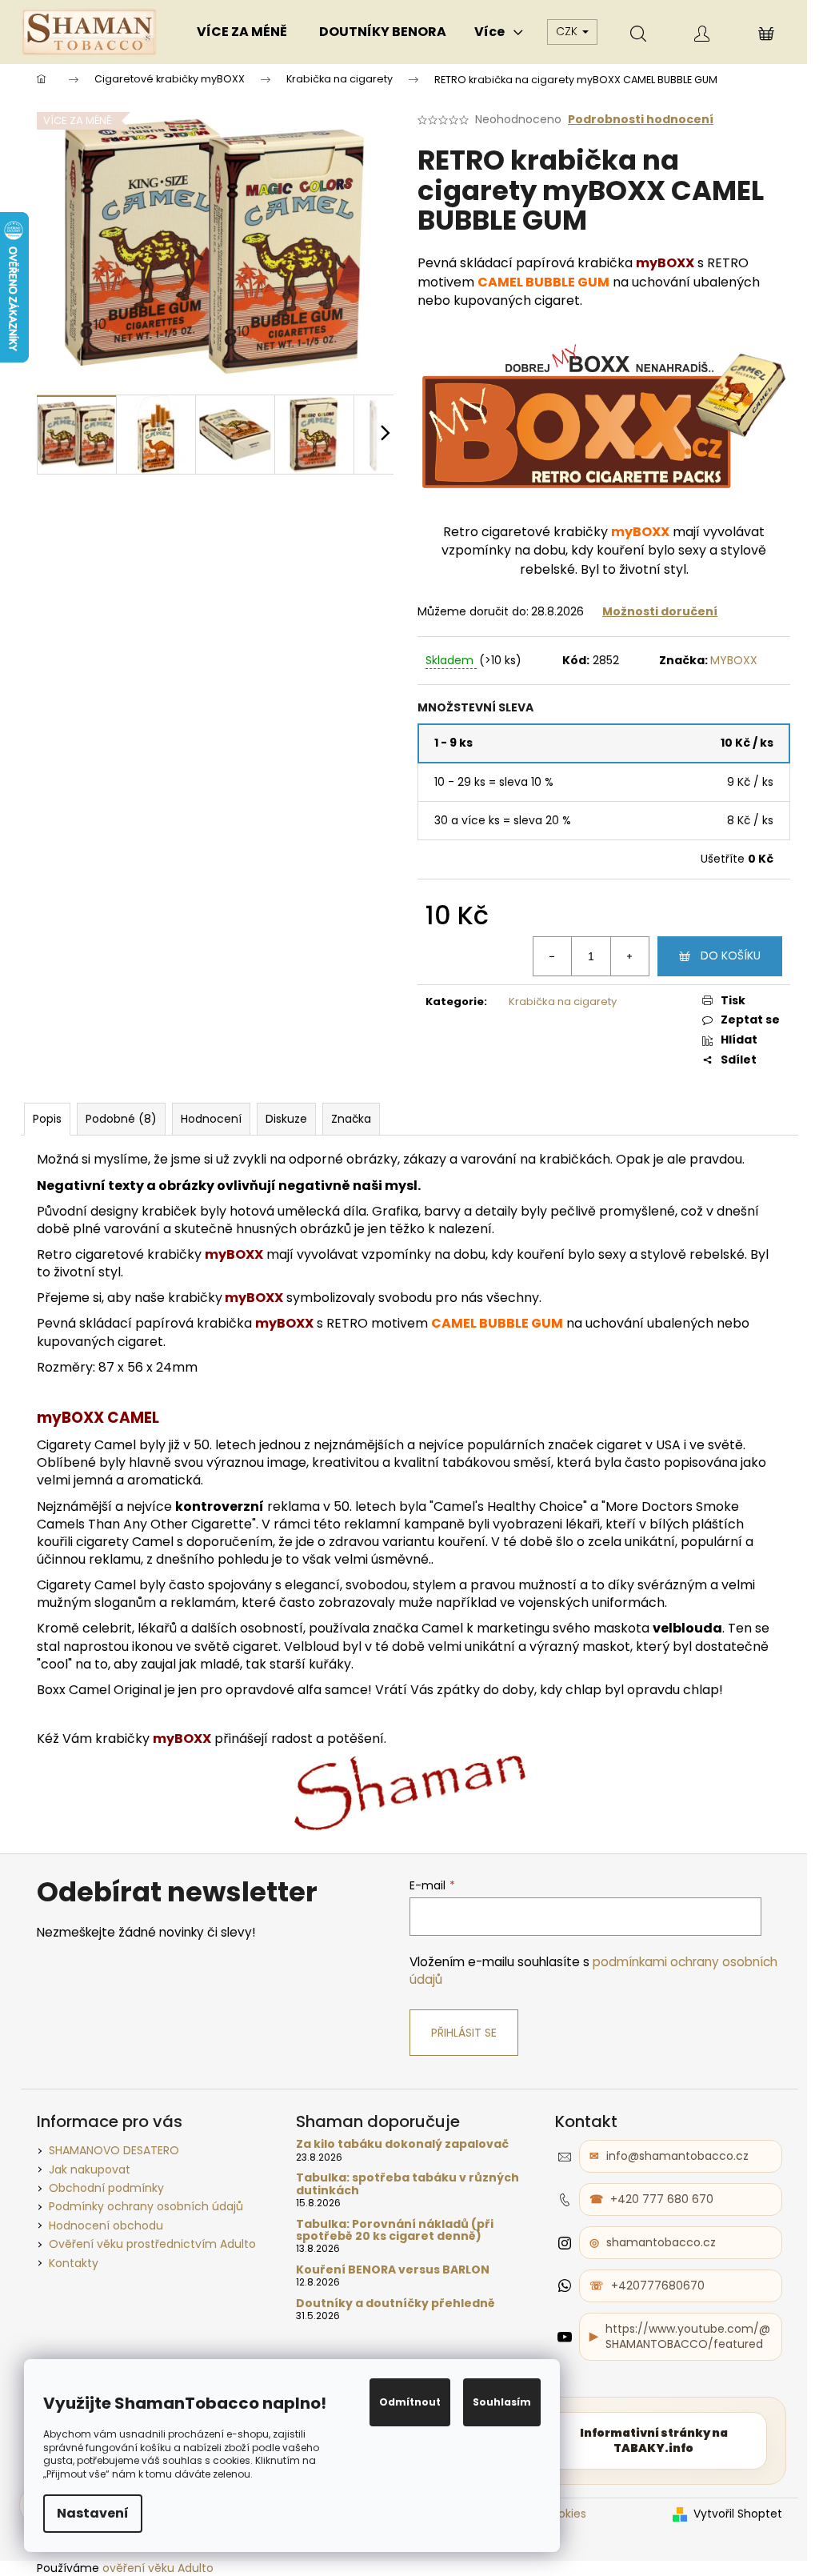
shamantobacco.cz (661, 2242)
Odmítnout (410, 2402)
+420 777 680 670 (662, 2199)
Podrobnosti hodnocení (641, 120)
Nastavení (93, 2513)
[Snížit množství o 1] (553, 956)
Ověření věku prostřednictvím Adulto (152, 2244)
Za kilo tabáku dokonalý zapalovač (402, 2144)
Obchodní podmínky (106, 2188)
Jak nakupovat (90, 2169)
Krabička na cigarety (563, 1002)
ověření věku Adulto (158, 2568)
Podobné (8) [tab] (121, 1119)
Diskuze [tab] (286, 1119)
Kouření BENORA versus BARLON (393, 2270)
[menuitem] (242, 32)
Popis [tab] (47, 1119)
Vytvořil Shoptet (738, 2514)
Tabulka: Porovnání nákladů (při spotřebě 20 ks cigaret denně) (395, 2231)
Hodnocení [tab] (211, 1119)
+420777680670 (658, 2286)
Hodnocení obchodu (106, 2225)
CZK (568, 31)
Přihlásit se (464, 2033)
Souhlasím (502, 2402)
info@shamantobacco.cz (677, 2156)
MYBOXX (734, 660)
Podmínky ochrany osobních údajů (146, 2206)
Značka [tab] (351, 1119)
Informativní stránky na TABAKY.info (654, 2440)
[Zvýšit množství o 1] (629, 956)
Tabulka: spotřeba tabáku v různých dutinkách (408, 2184)
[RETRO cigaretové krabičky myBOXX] (604, 415)
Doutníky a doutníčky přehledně (396, 2304)
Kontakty (74, 2263)
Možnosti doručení (660, 611)
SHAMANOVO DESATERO (114, 2150)
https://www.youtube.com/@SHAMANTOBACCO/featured (688, 2336)
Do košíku (731, 955)
